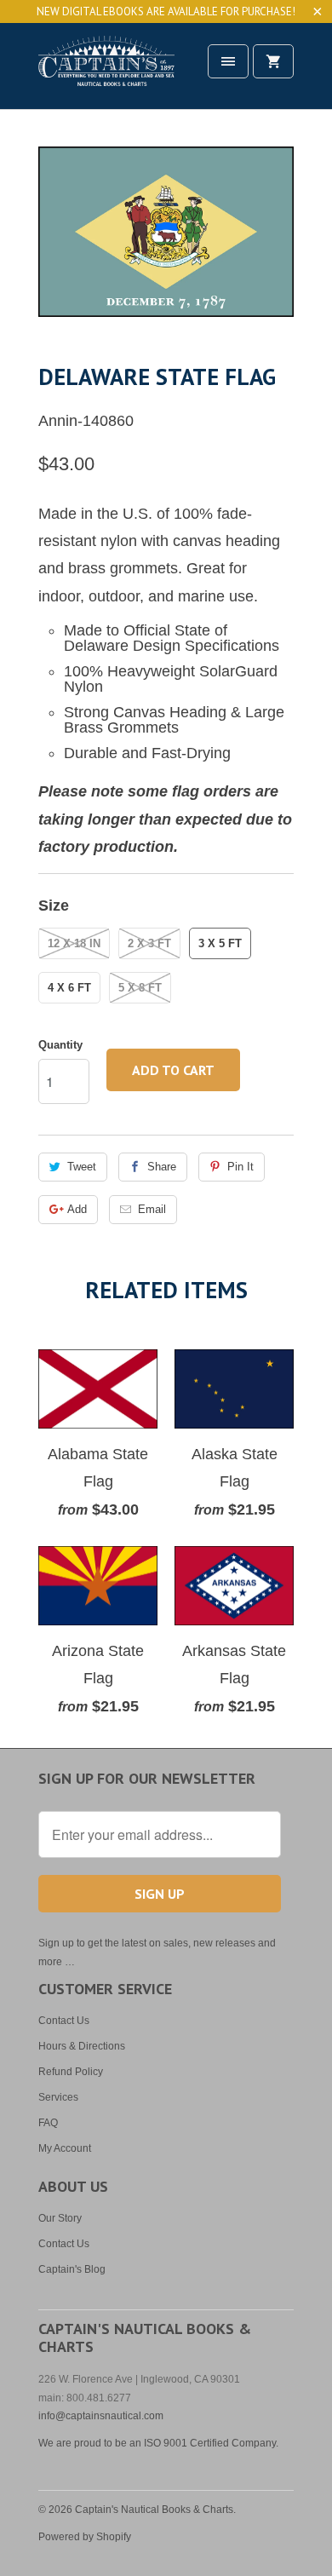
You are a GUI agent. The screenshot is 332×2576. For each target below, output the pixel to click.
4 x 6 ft (69, 988)
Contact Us (64, 2021)
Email (152, 1209)
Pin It (240, 1167)
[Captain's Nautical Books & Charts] (106, 72)
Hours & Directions (82, 2046)
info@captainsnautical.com (101, 2416)
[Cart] (273, 61)
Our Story (60, 2218)
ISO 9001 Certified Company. (211, 2443)
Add (77, 1209)
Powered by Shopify (85, 2537)
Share (162, 1167)
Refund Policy (71, 2072)
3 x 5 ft (220, 943)
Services (58, 2097)
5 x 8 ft (140, 988)
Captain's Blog (72, 2269)
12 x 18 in (74, 943)
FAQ (48, 2123)
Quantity (60, 1045)
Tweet (82, 1167)
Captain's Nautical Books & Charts (154, 2510)
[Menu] (228, 61)
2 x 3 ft (149, 943)
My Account (65, 2148)
